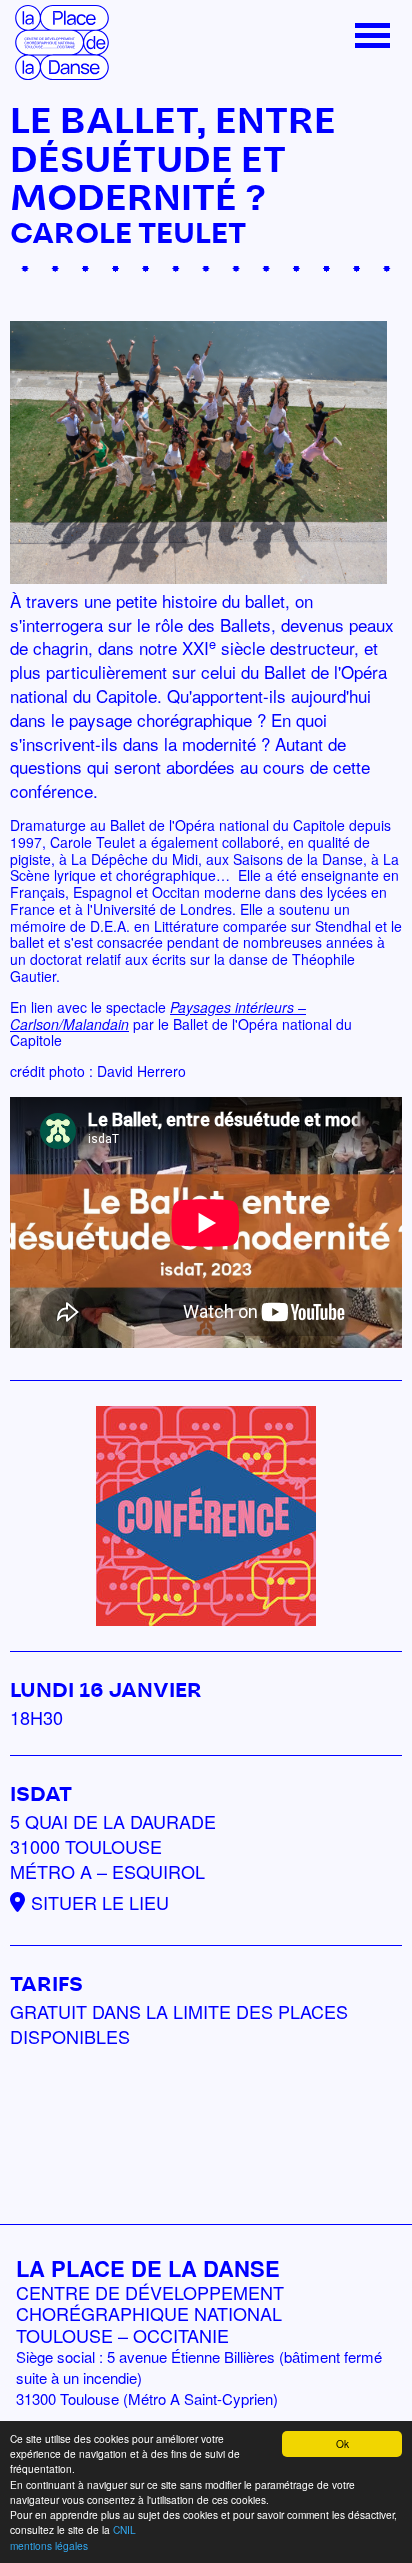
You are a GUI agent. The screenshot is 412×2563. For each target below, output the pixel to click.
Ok (342, 2443)
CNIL (124, 2529)
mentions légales (49, 2545)
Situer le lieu (100, 1902)
